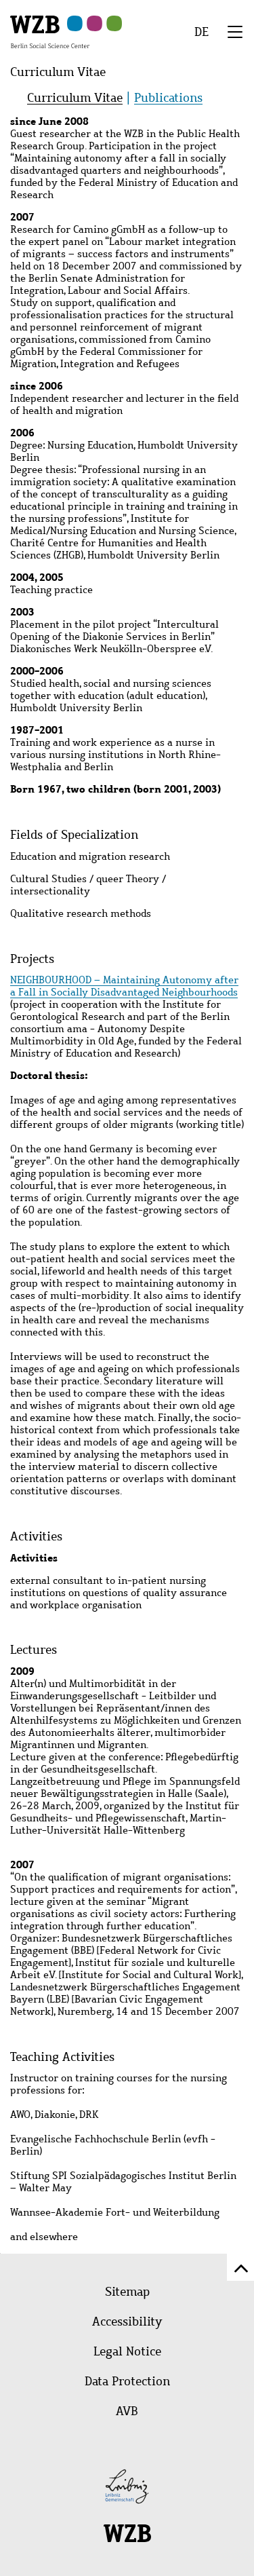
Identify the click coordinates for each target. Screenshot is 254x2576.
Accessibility (127, 2322)
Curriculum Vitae (75, 98)
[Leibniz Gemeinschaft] (127, 2486)
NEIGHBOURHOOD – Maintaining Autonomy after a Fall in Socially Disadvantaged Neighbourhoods (124, 986)
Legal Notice (127, 2351)
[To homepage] (50, 31)
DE (202, 32)
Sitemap (127, 2292)
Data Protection (127, 2381)
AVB (127, 2411)
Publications (168, 98)
